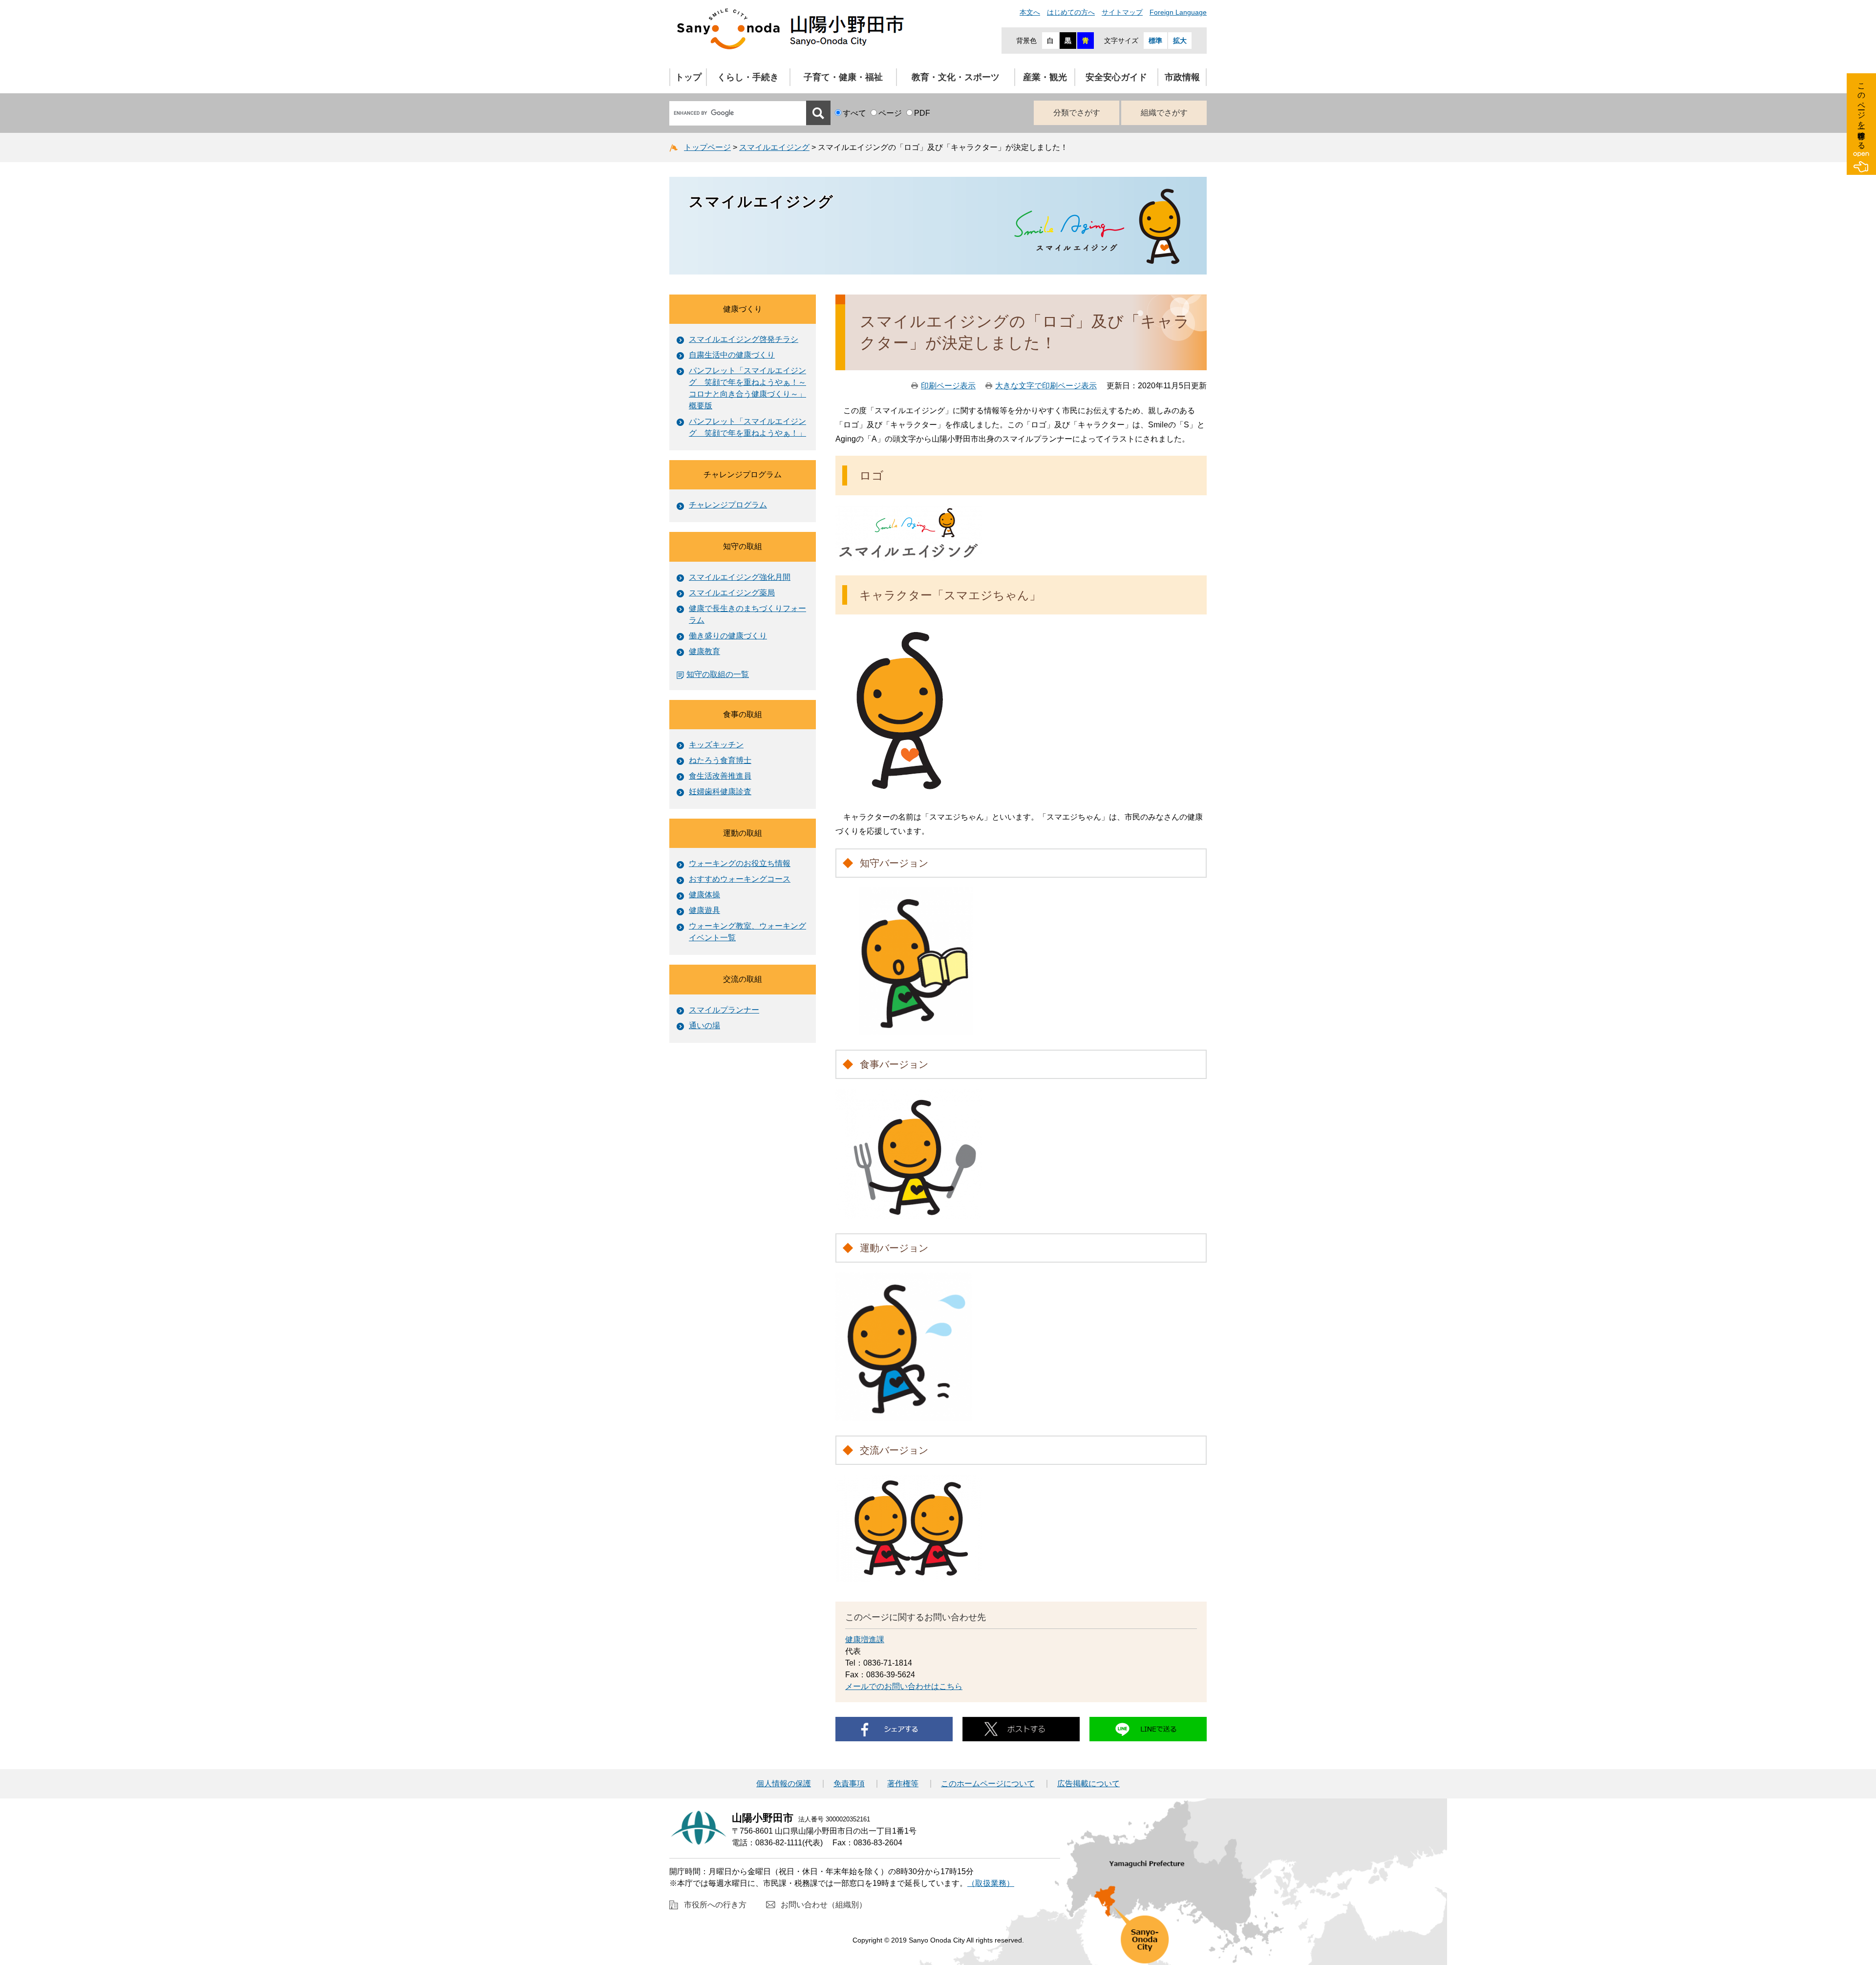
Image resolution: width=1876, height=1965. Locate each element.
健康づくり (743, 309)
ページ (890, 113)
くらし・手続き (748, 77)
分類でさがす (1077, 113)
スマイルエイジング (774, 147)
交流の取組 (743, 979)
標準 (1155, 41)
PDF (922, 113)
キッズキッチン (716, 745)
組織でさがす (1164, 113)
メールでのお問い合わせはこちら (904, 1686)
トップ (688, 77)
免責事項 (849, 1784)
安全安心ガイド (1116, 77)
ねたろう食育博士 (720, 760)
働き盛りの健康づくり (728, 636)
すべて (854, 113)
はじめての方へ (1071, 12)
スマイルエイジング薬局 (732, 593)
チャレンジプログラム (743, 475)
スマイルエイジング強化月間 (740, 577)
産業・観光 (1045, 77)
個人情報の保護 (784, 1784)
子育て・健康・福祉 (843, 77)
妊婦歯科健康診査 (720, 792)
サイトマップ (1122, 12)
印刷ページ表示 (948, 386)
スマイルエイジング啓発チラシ (744, 339)
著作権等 (903, 1784)
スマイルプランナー (724, 1010)
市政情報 (1182, 77)
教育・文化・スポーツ (956, 77)
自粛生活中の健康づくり (732, 355)
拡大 (1180, 41)
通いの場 (704, 1025)
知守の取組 (743, 546)
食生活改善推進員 (720, 776)
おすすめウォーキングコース (740, 879)
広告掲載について (1088, 1784)
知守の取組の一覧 (718, 674)
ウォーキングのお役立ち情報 (740, 863)
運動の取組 (743, 833)
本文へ (1030, 12)
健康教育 (704, 651)
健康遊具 (704, 910)
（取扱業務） (991, 1883)
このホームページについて (988, 1784)
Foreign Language (1178, 12)
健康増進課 (865, 1639)
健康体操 (704, 895)
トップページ (707, 147)
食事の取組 (743, 714)
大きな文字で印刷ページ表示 (1046, 386)
